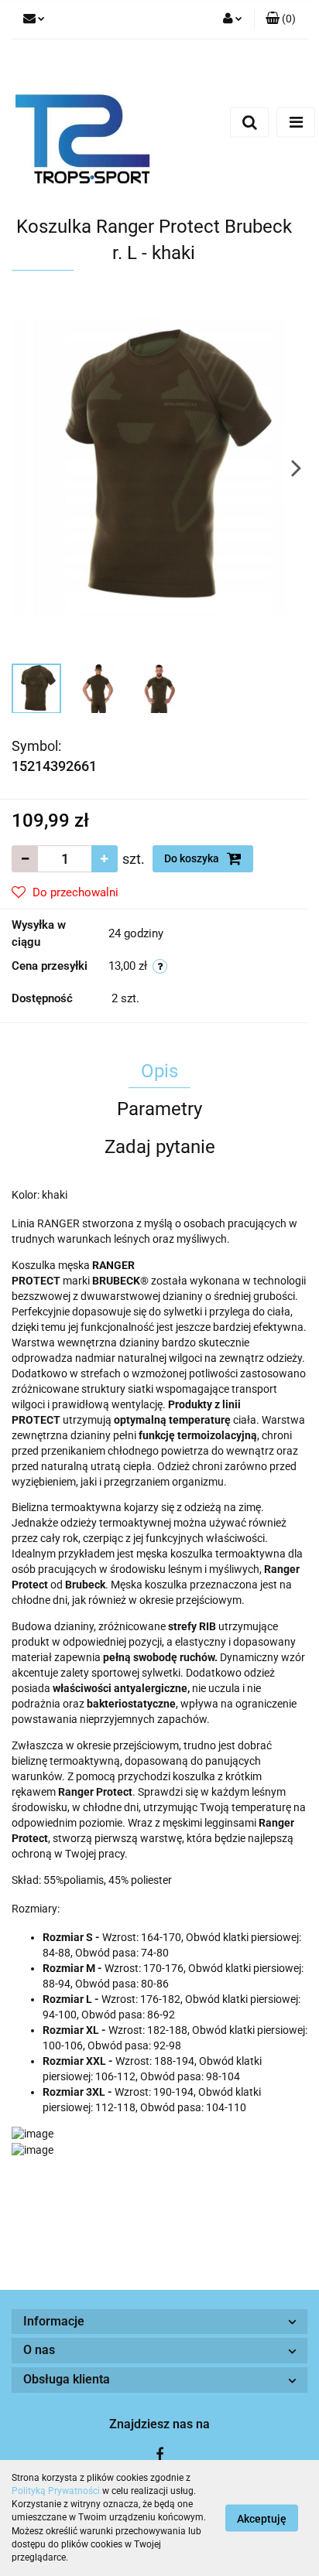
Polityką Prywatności (56, 2491)
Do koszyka (193, 858)
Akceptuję (262, 2519)
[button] (281, 19)
